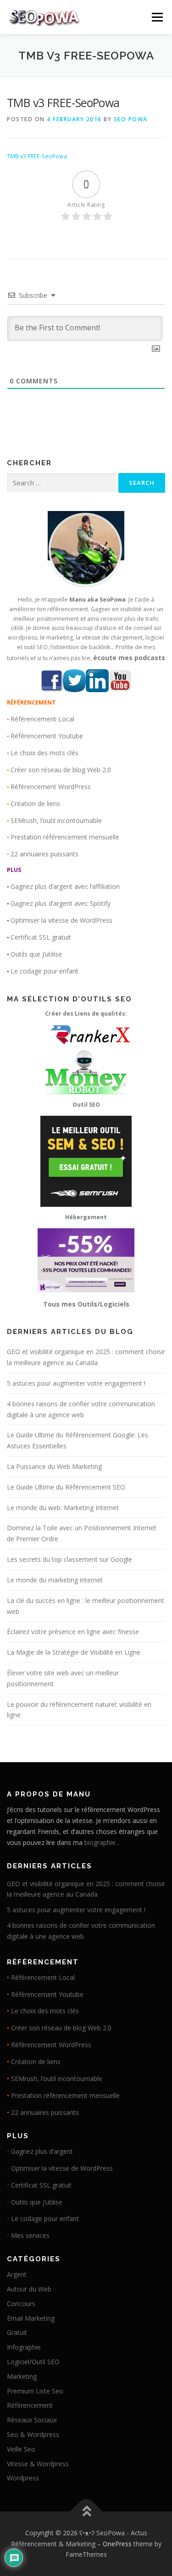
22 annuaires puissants (44, 854)
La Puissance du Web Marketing (54, 1466)
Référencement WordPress (51, 787)
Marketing (22, 2376)
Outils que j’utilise (36, 954)
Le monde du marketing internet (55, 1580)
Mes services (30, 2235)
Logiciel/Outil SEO (33, 2362)
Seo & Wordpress (33, 2434)
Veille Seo (21, 2449)
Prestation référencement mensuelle (65, 837)
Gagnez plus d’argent (42, 2151)
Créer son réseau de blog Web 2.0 (61, 770)
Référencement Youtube (47, 736)
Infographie (24, 2347)
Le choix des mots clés (44, 753)
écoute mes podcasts (129, 658)
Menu (157, 17)
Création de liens (35, 804)
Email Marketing (31, 2318)
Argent (17, 2274)
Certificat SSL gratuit (41, 937)
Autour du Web (29, 2289)
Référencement (30, 2405)
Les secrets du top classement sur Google (69, 1559)
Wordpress (23, 2478)
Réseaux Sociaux (32, 2420)
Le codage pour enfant (44, 971)
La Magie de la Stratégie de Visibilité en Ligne (74, 1652)
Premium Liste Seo (35, 2391)
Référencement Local (42, 719)
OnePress (117, 2544)
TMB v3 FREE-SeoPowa (37, 156)
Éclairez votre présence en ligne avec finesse (73, 1632)
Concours (21, 2304)
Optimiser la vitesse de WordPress (61, 920)
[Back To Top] (86, 2511)
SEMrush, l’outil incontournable (56, 820)
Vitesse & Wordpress (38, 2464)
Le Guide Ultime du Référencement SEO (66, 1487)
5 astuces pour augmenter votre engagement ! (76, 1383)
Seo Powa (131, 119)
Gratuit (17, 2332)
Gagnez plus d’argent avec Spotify (61, 903)
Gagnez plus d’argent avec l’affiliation (65, 886)
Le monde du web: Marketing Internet (63, 1508)
